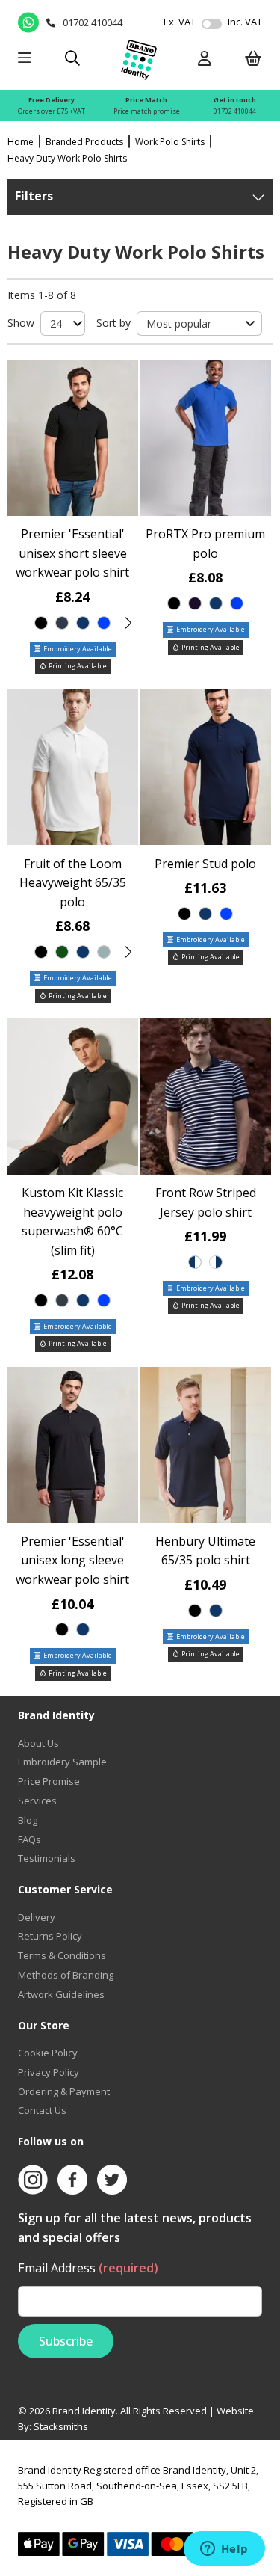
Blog (28, 1820)
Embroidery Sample (62, 1762)
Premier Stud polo (205, 864)
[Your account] (205, 59)
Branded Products (84, 142)
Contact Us (42, 2110)
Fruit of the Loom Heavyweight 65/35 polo (73, 883)
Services (37, 1801)
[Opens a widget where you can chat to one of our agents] (224, 2550)
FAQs (29, 1839)
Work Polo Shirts (170, 142)
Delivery (37, 1917)
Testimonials (47, 1858)
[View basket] (253, 59)
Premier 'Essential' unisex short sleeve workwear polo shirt (72, 553)
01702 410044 (235, 111)
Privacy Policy (49, 2072)
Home (21, 142)
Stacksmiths (61, 2426)
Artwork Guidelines (61, 1994)
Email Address (88, 2268)
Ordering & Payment (64, 2091)
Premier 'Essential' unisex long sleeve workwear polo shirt (72, 1560)
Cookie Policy (48, 2053)
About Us (38, 1743)
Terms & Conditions (62, 1955)
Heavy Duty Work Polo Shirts (67, 158)
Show (21, 323)
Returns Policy (50, 1936)
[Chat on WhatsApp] (28, 22)
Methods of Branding (66, 1975)
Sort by (113, 323)
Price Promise (49, 1781)
